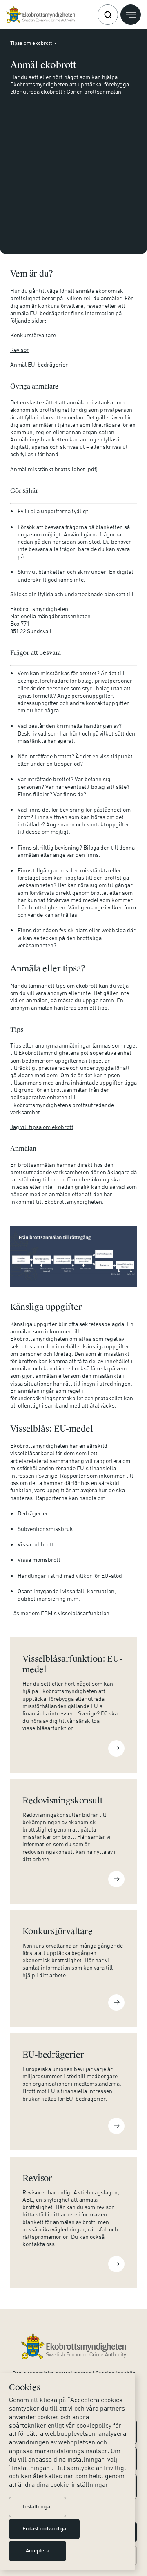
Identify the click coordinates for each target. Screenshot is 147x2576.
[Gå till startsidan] (41, 15)
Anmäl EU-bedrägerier (39, 364)
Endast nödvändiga (44, 2529)
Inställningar (38, 2507)
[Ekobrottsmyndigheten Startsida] (74, 2346)
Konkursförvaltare (33, 335)
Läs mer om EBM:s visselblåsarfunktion (60, 1613)
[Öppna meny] (131, 15)
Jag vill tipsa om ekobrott (42, 1127)
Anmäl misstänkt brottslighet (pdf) (54, 469)
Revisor (20, 350)
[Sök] (108, 15)
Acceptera (38, 2551)
